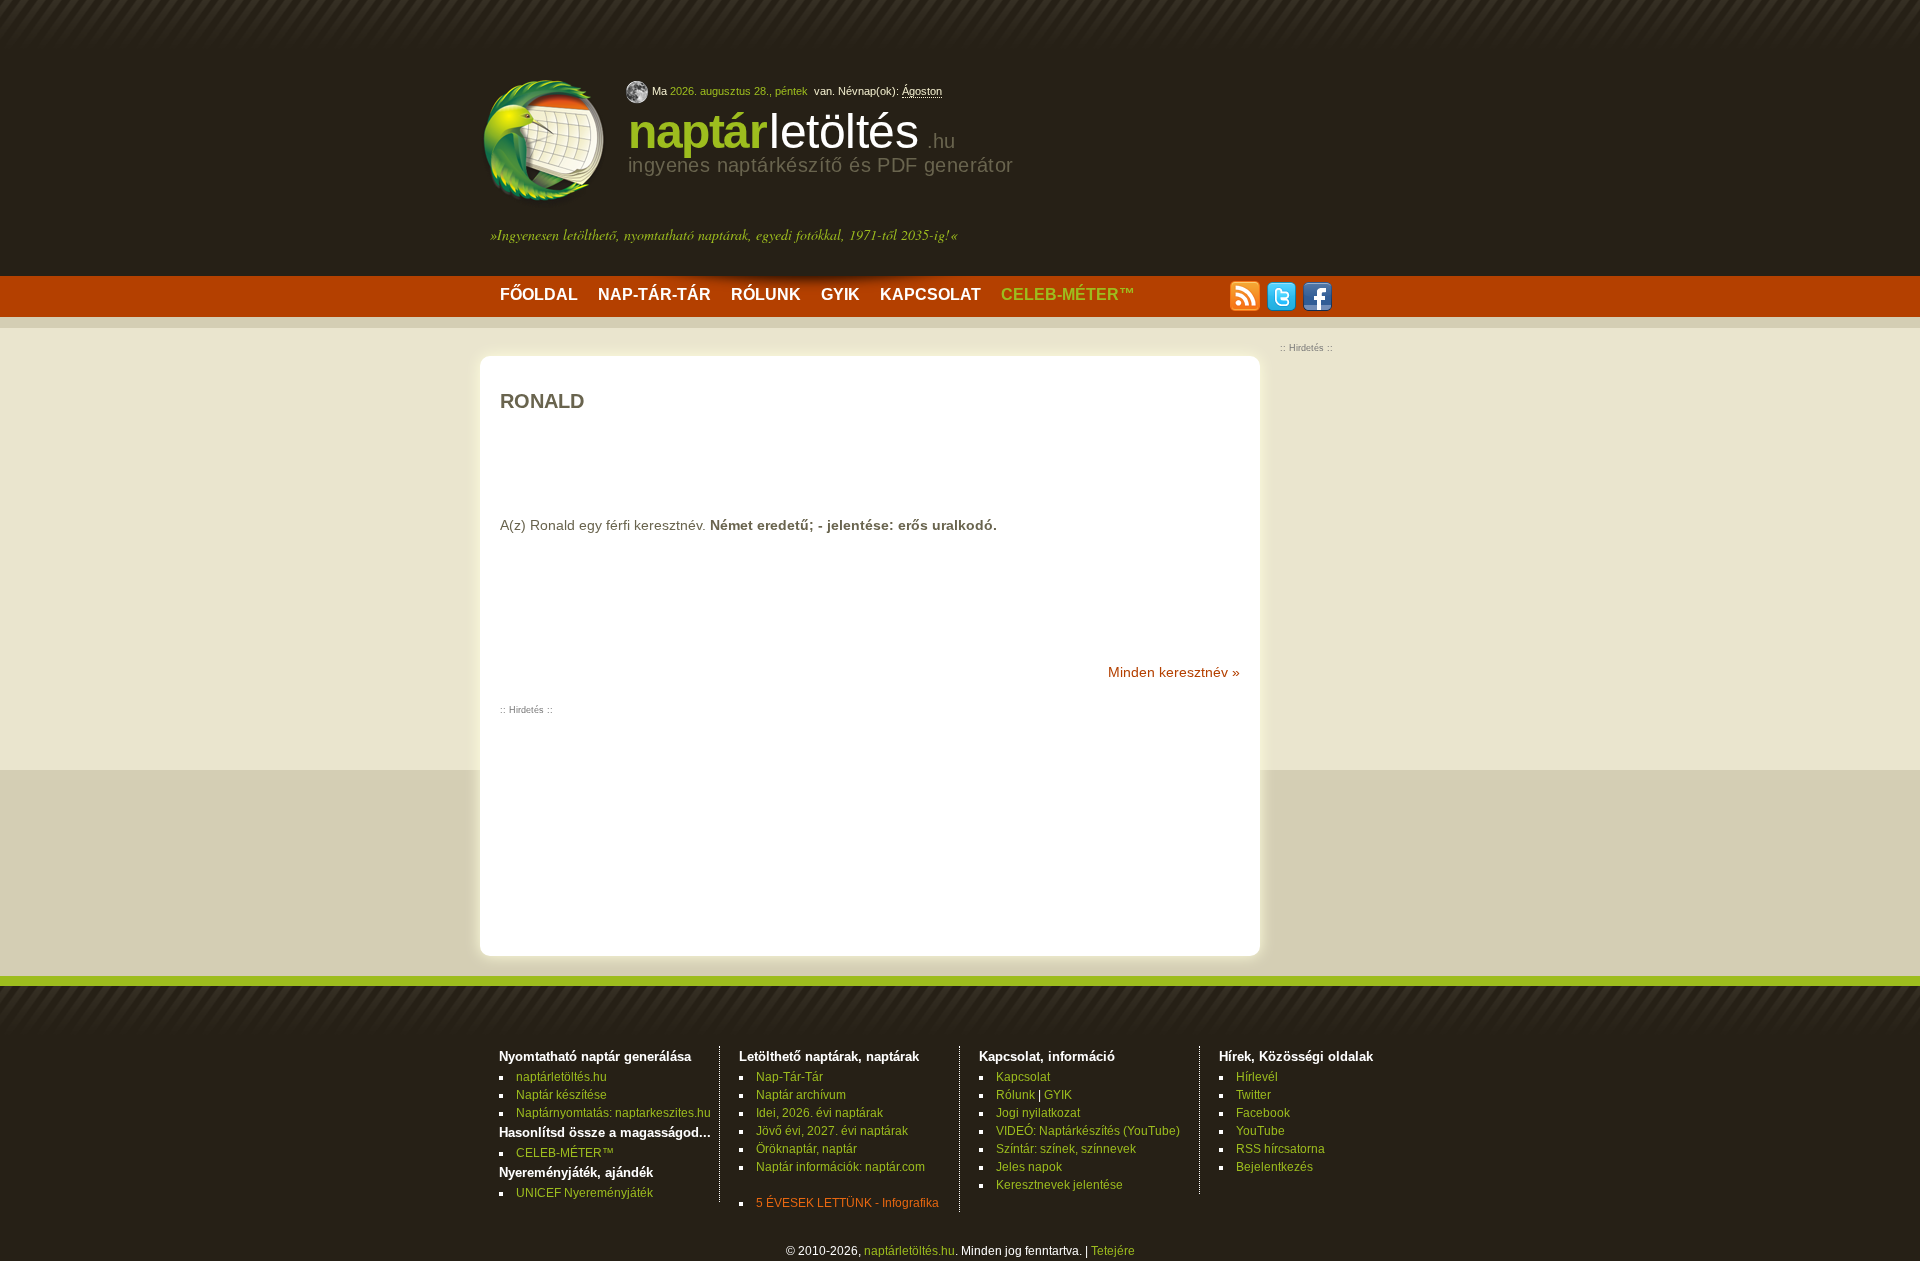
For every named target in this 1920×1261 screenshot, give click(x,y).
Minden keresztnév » (1174, 672)
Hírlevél (1257, 1077)
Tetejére (1113, 1251)
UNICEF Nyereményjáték (584, 1193)
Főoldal (539, 294)
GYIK (840, 294)
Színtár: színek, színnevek (1066, 1149)
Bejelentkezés (1274, 1167)
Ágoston (922, 91)
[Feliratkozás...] (1245, 307)
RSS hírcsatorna (1280, 1149)
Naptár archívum (801, 1095)
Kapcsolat (930, 294)
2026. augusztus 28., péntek (739, 91)
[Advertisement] (1272, 140)
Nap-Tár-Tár (654, 294)
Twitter (1253, 1095)
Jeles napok (1029, 1167)
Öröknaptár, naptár (806, 1149)
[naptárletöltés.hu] (544, 203)
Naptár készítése (561, 1095)
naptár (821, 140)
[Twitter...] (1281, 307)
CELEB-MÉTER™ (1068, 294)
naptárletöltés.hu (561, 1077)
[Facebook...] (1317, 307)
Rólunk (766, 294)
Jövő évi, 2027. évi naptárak (832, 1131)
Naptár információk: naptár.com (840, 1167)
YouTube (1260, 1131)
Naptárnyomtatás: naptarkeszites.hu (613, 1113)
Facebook (1263, 1113)
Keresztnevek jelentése (1059, 1185)
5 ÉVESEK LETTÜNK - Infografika (847, 1203)
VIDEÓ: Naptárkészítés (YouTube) (1088, 1131)
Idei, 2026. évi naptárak (819, 1113)
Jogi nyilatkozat (1038, 1113)
